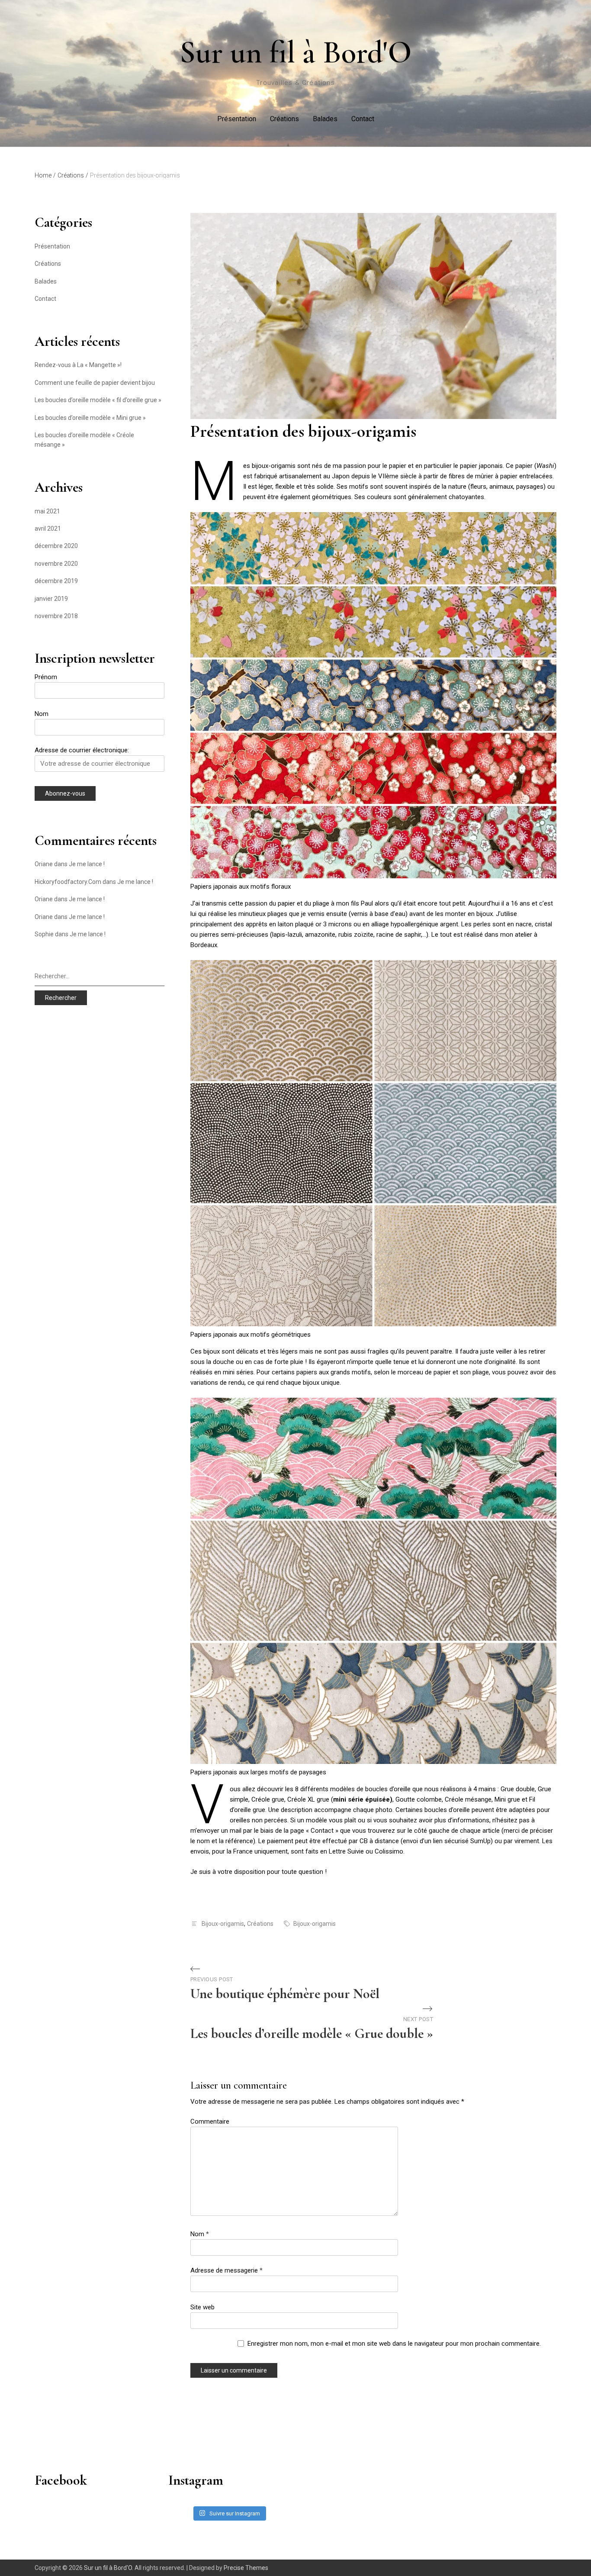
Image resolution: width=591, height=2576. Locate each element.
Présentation (237, 119)
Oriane (44, 864)
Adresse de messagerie (226, 2270)
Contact (363, 119)
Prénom (46, 677)
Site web (202, 2307)
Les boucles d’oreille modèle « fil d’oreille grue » (98, 400)
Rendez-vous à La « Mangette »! (78, 365)
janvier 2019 (51, 599)
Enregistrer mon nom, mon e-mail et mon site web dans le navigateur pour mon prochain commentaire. (394, 2344)
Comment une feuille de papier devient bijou (95, 383)
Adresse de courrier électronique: (82, 750)
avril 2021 (48, 529)
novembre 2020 (56, 564)
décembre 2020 (56, 546)
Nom (200, 2234)
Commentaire (210, 2121)
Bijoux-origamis (223, 1924)
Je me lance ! (87, 864)
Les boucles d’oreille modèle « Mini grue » (90, 418)
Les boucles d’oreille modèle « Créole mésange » (84, 440)
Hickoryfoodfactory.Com (68, 882)
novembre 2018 (56, 616)
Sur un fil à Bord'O (296, 52)
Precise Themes (246, 2568)
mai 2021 (47, 511)
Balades (325, 119)
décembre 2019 (56, 581)
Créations (284, 119)
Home (45, 175)
